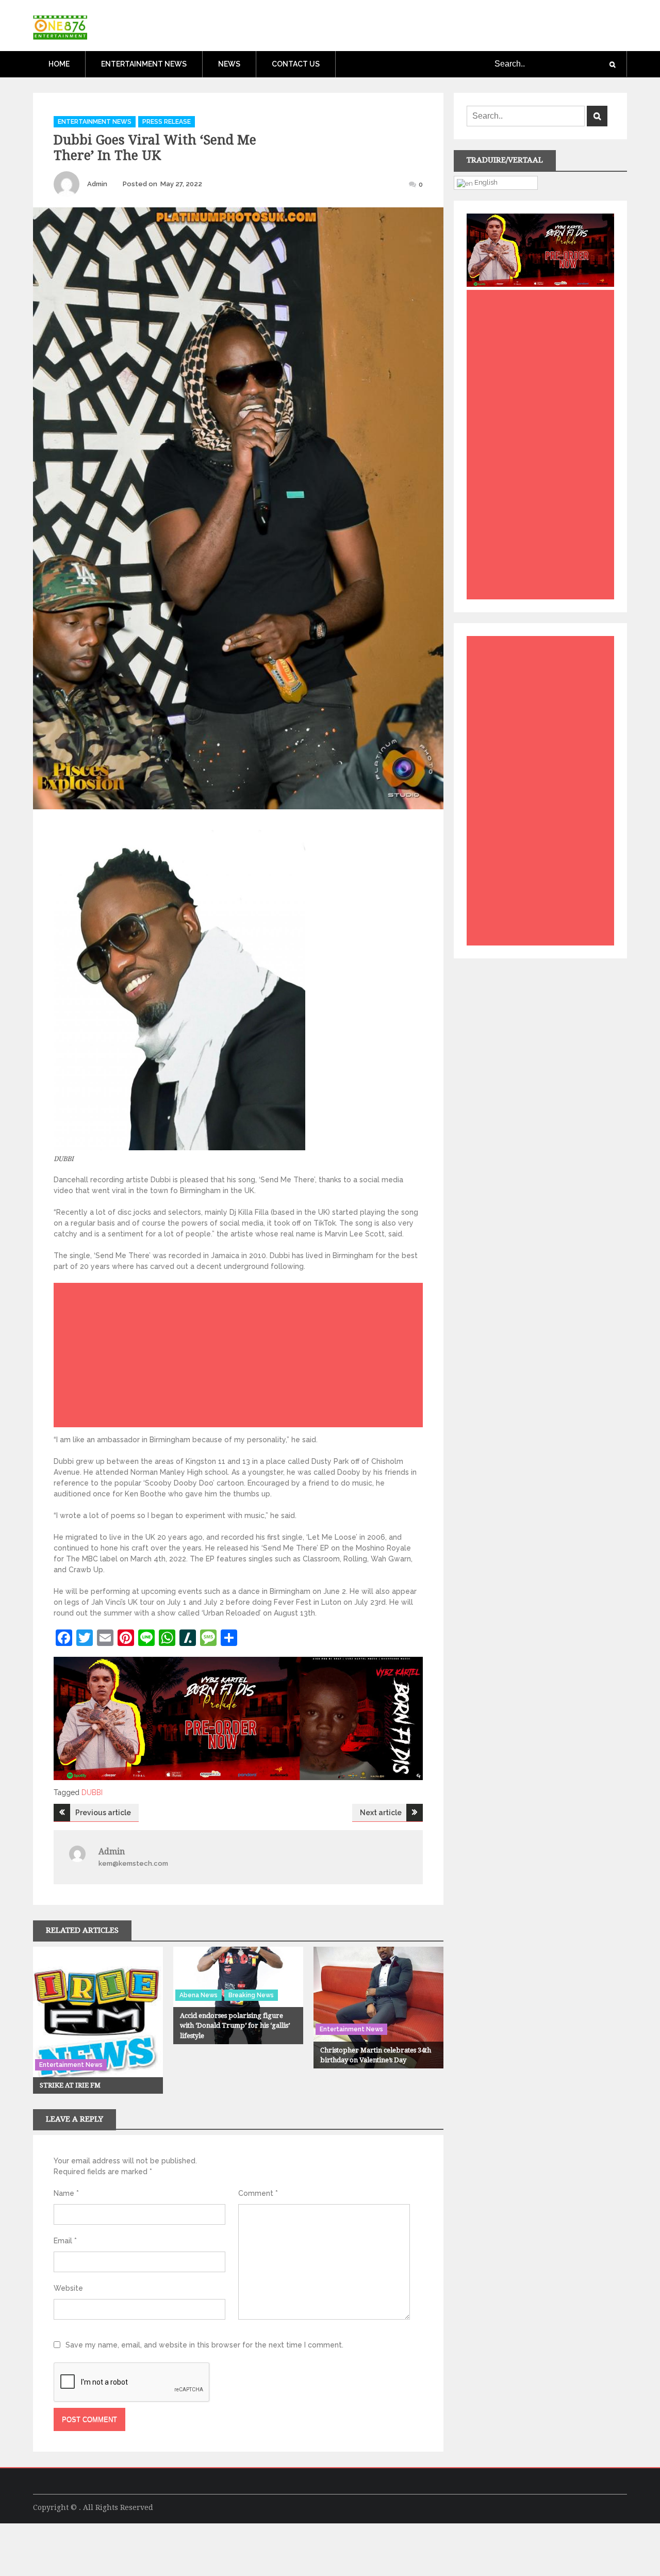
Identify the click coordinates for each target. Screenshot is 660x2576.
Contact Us (296, 64)
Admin (97, 184)
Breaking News (251, 1995)
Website (68, 2288)
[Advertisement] (241, 1358)
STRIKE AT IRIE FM (70, 2085)
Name (66, 2193)
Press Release (167, 122)
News (229, 64)
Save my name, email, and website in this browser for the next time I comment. (204, 2345)
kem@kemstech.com (133, 1863)
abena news (199, 1995)
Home (59, 64)
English (485, 182)
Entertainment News (144, 64)
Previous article (103, 1813)
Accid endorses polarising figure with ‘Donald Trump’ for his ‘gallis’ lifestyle (235, 2026)
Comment (258, 2193)
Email (65, 2241)
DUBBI (92, 1792)
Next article (381, 1813)
